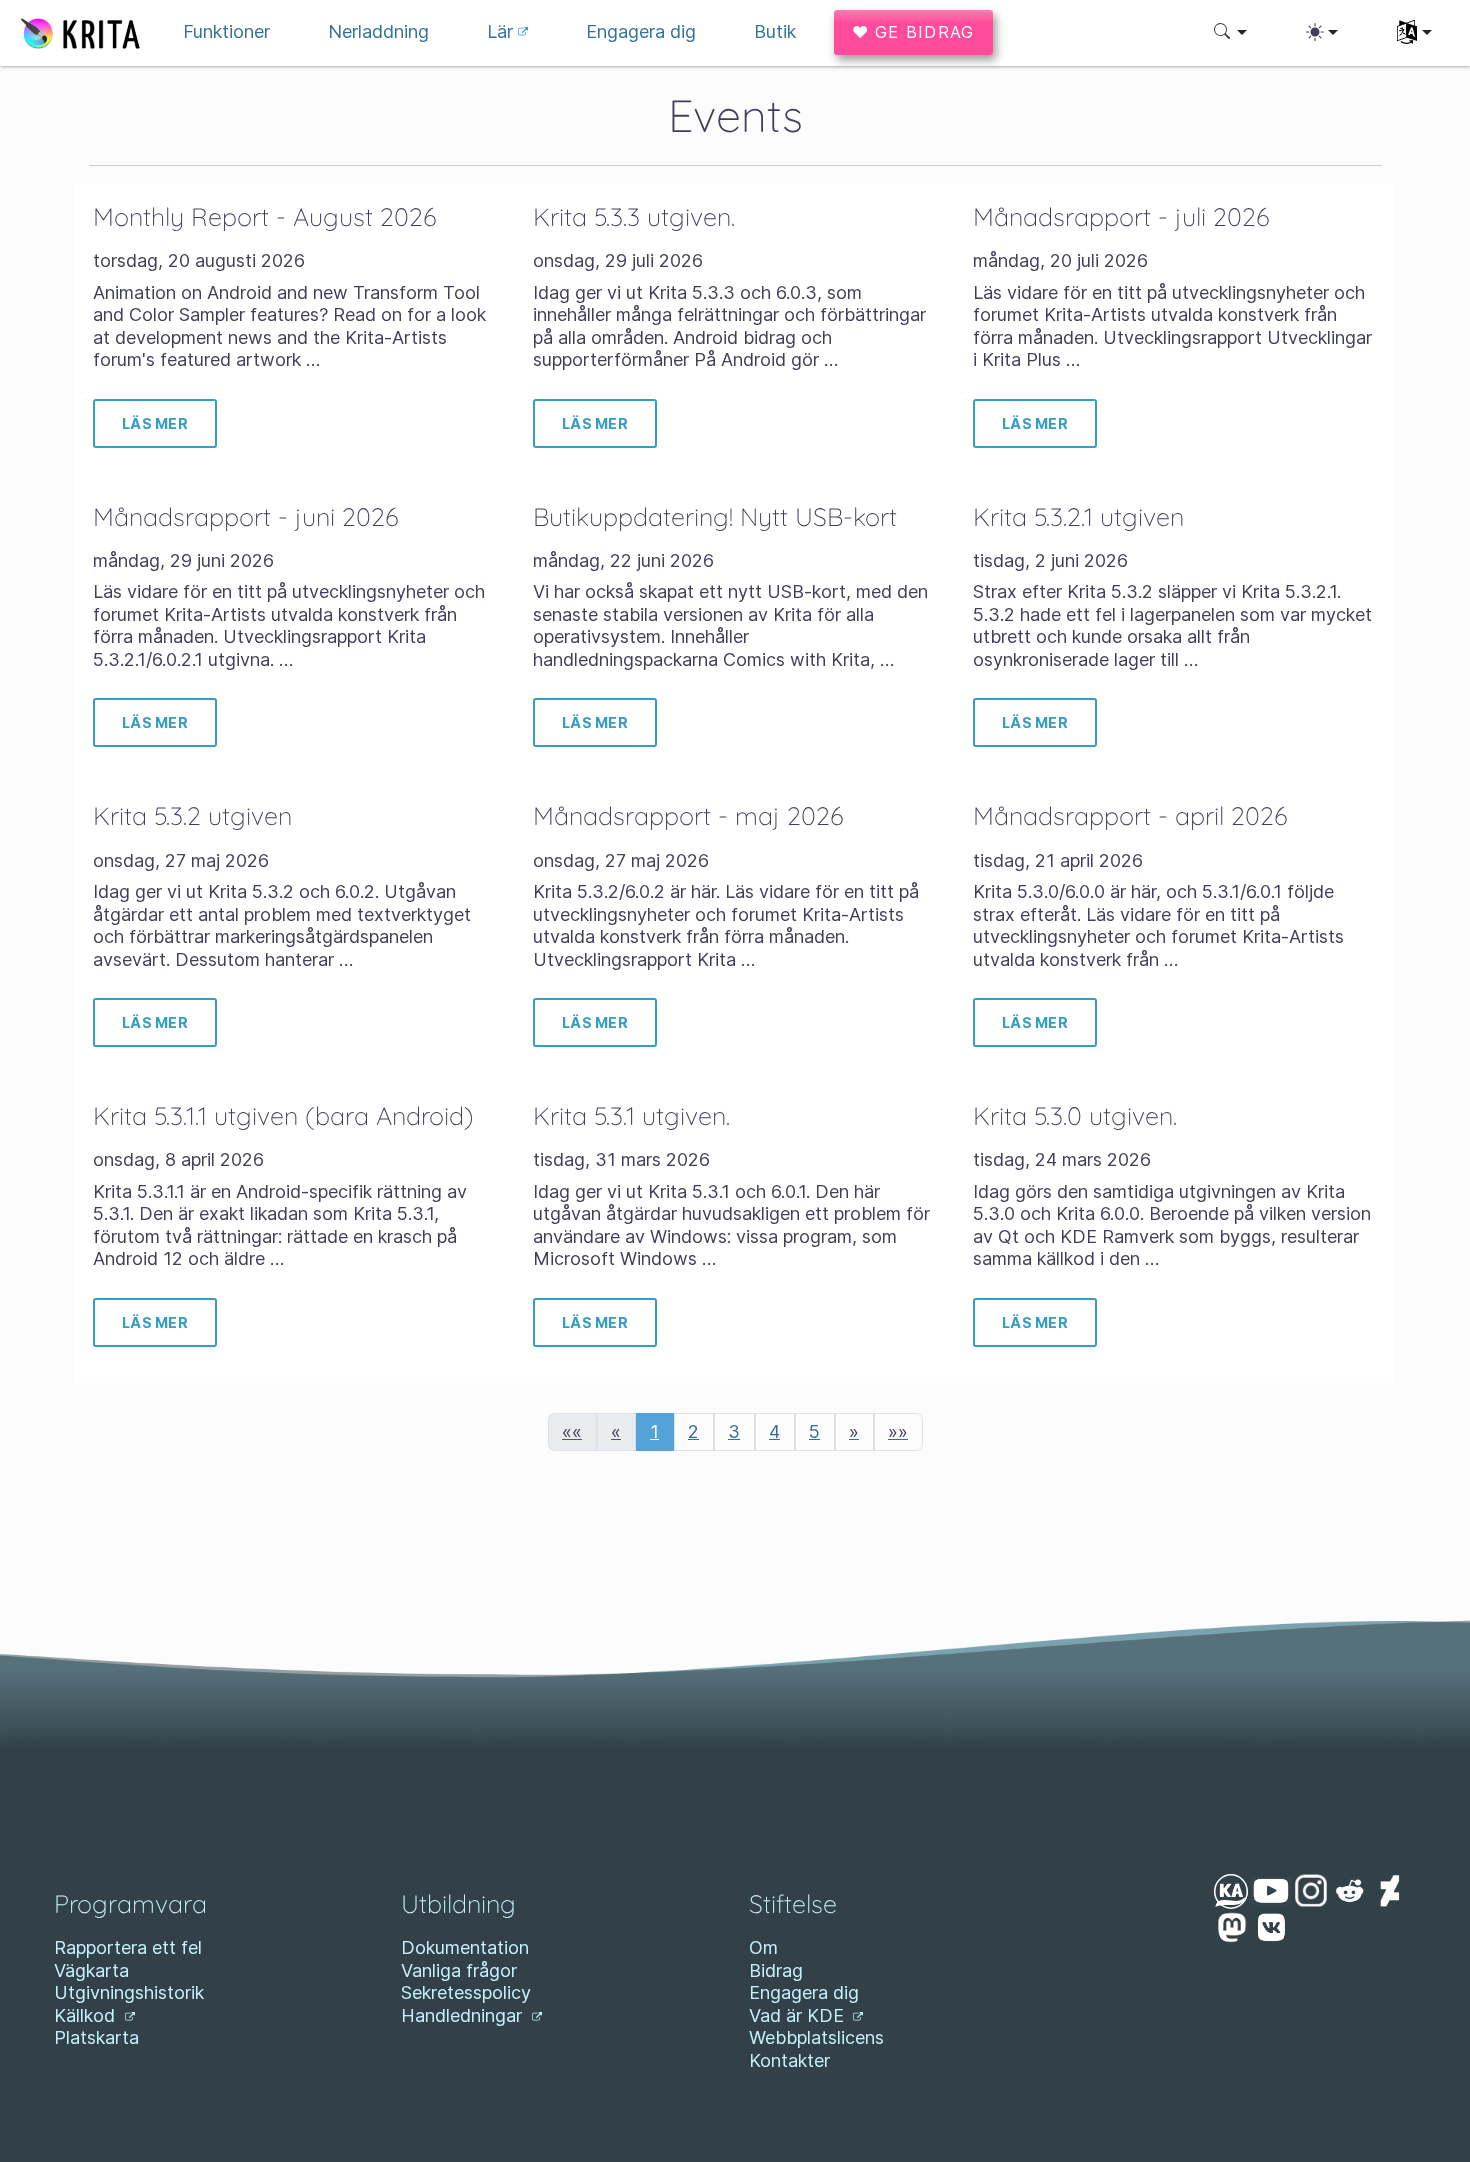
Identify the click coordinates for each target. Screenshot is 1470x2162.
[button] (1230, 32)
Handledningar (464, 2015)
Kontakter (789, 2060)
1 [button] (654, 1431)
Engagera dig (804, 1992)
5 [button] (814, 1431)
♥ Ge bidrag (913, 32)
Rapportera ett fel (128, 1947)
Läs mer (155, 423)
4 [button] (774, 1431)
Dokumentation (465, 1947)
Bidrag (776, 1970)
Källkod (87, 2015)
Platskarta (96, 2037)
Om (763, 1947)
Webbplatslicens (816, 2037)
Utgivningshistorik (129, 1992)
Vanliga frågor (459, 1970)
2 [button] (693, 1431)
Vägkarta (91, 1970)
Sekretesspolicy (466, 1992)
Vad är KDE (799, 2015)
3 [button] (734, 1431)
